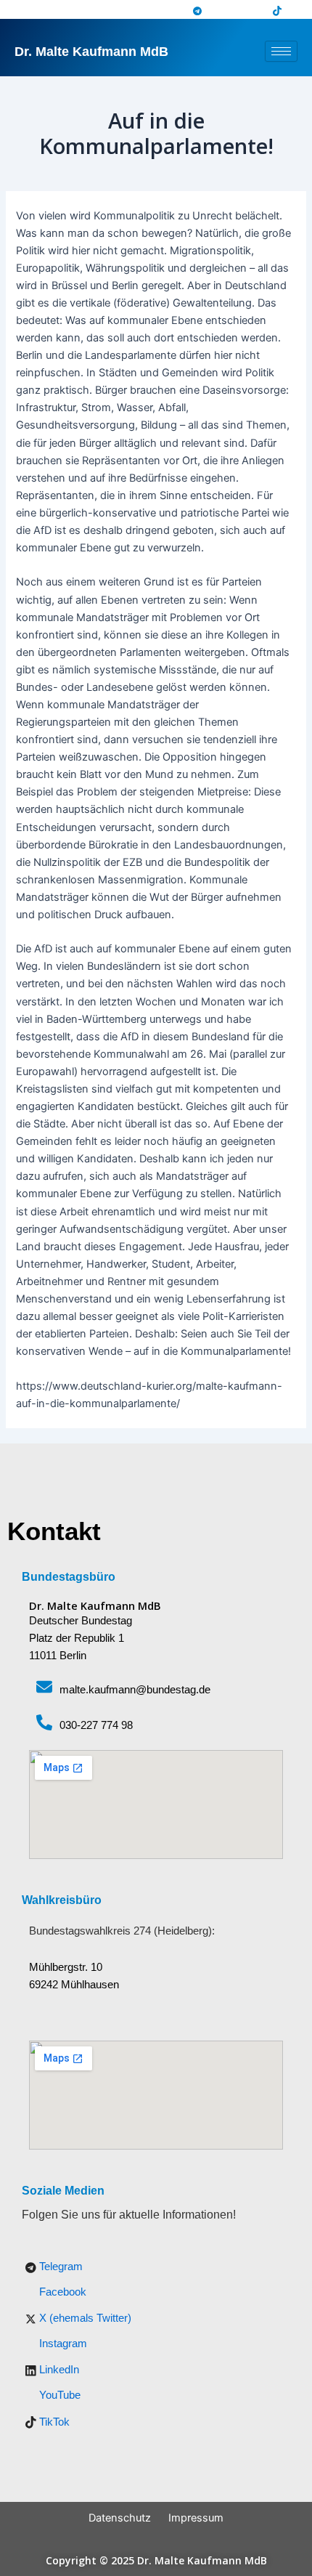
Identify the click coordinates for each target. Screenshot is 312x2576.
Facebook (61, 2292)
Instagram (62, 2344)
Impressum (196, 2518)
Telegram (59, 2267)
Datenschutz (120, 2518)
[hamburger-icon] (281, 51)
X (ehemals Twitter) (84, 2318)
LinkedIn (58, 2370)
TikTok (53, 2422)
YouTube (58, 2395)
